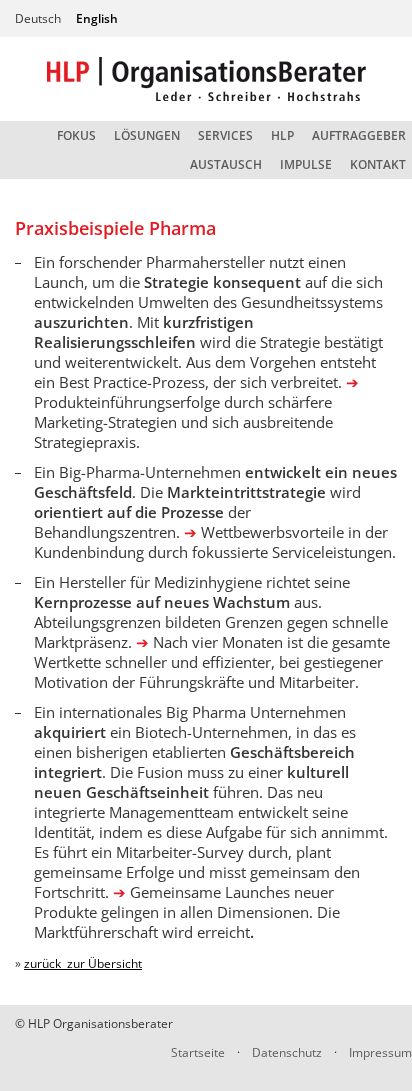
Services (225, 135)
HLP (282, 135)
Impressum (380, 1052)
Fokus (76, 135)
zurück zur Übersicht (83, 963)
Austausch (226, 164)
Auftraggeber (359, 135)
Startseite (198, 1052)
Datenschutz (287, 1052)
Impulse (306, 164)
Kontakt (378, 164)
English (97, 18)
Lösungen (147, 135)
